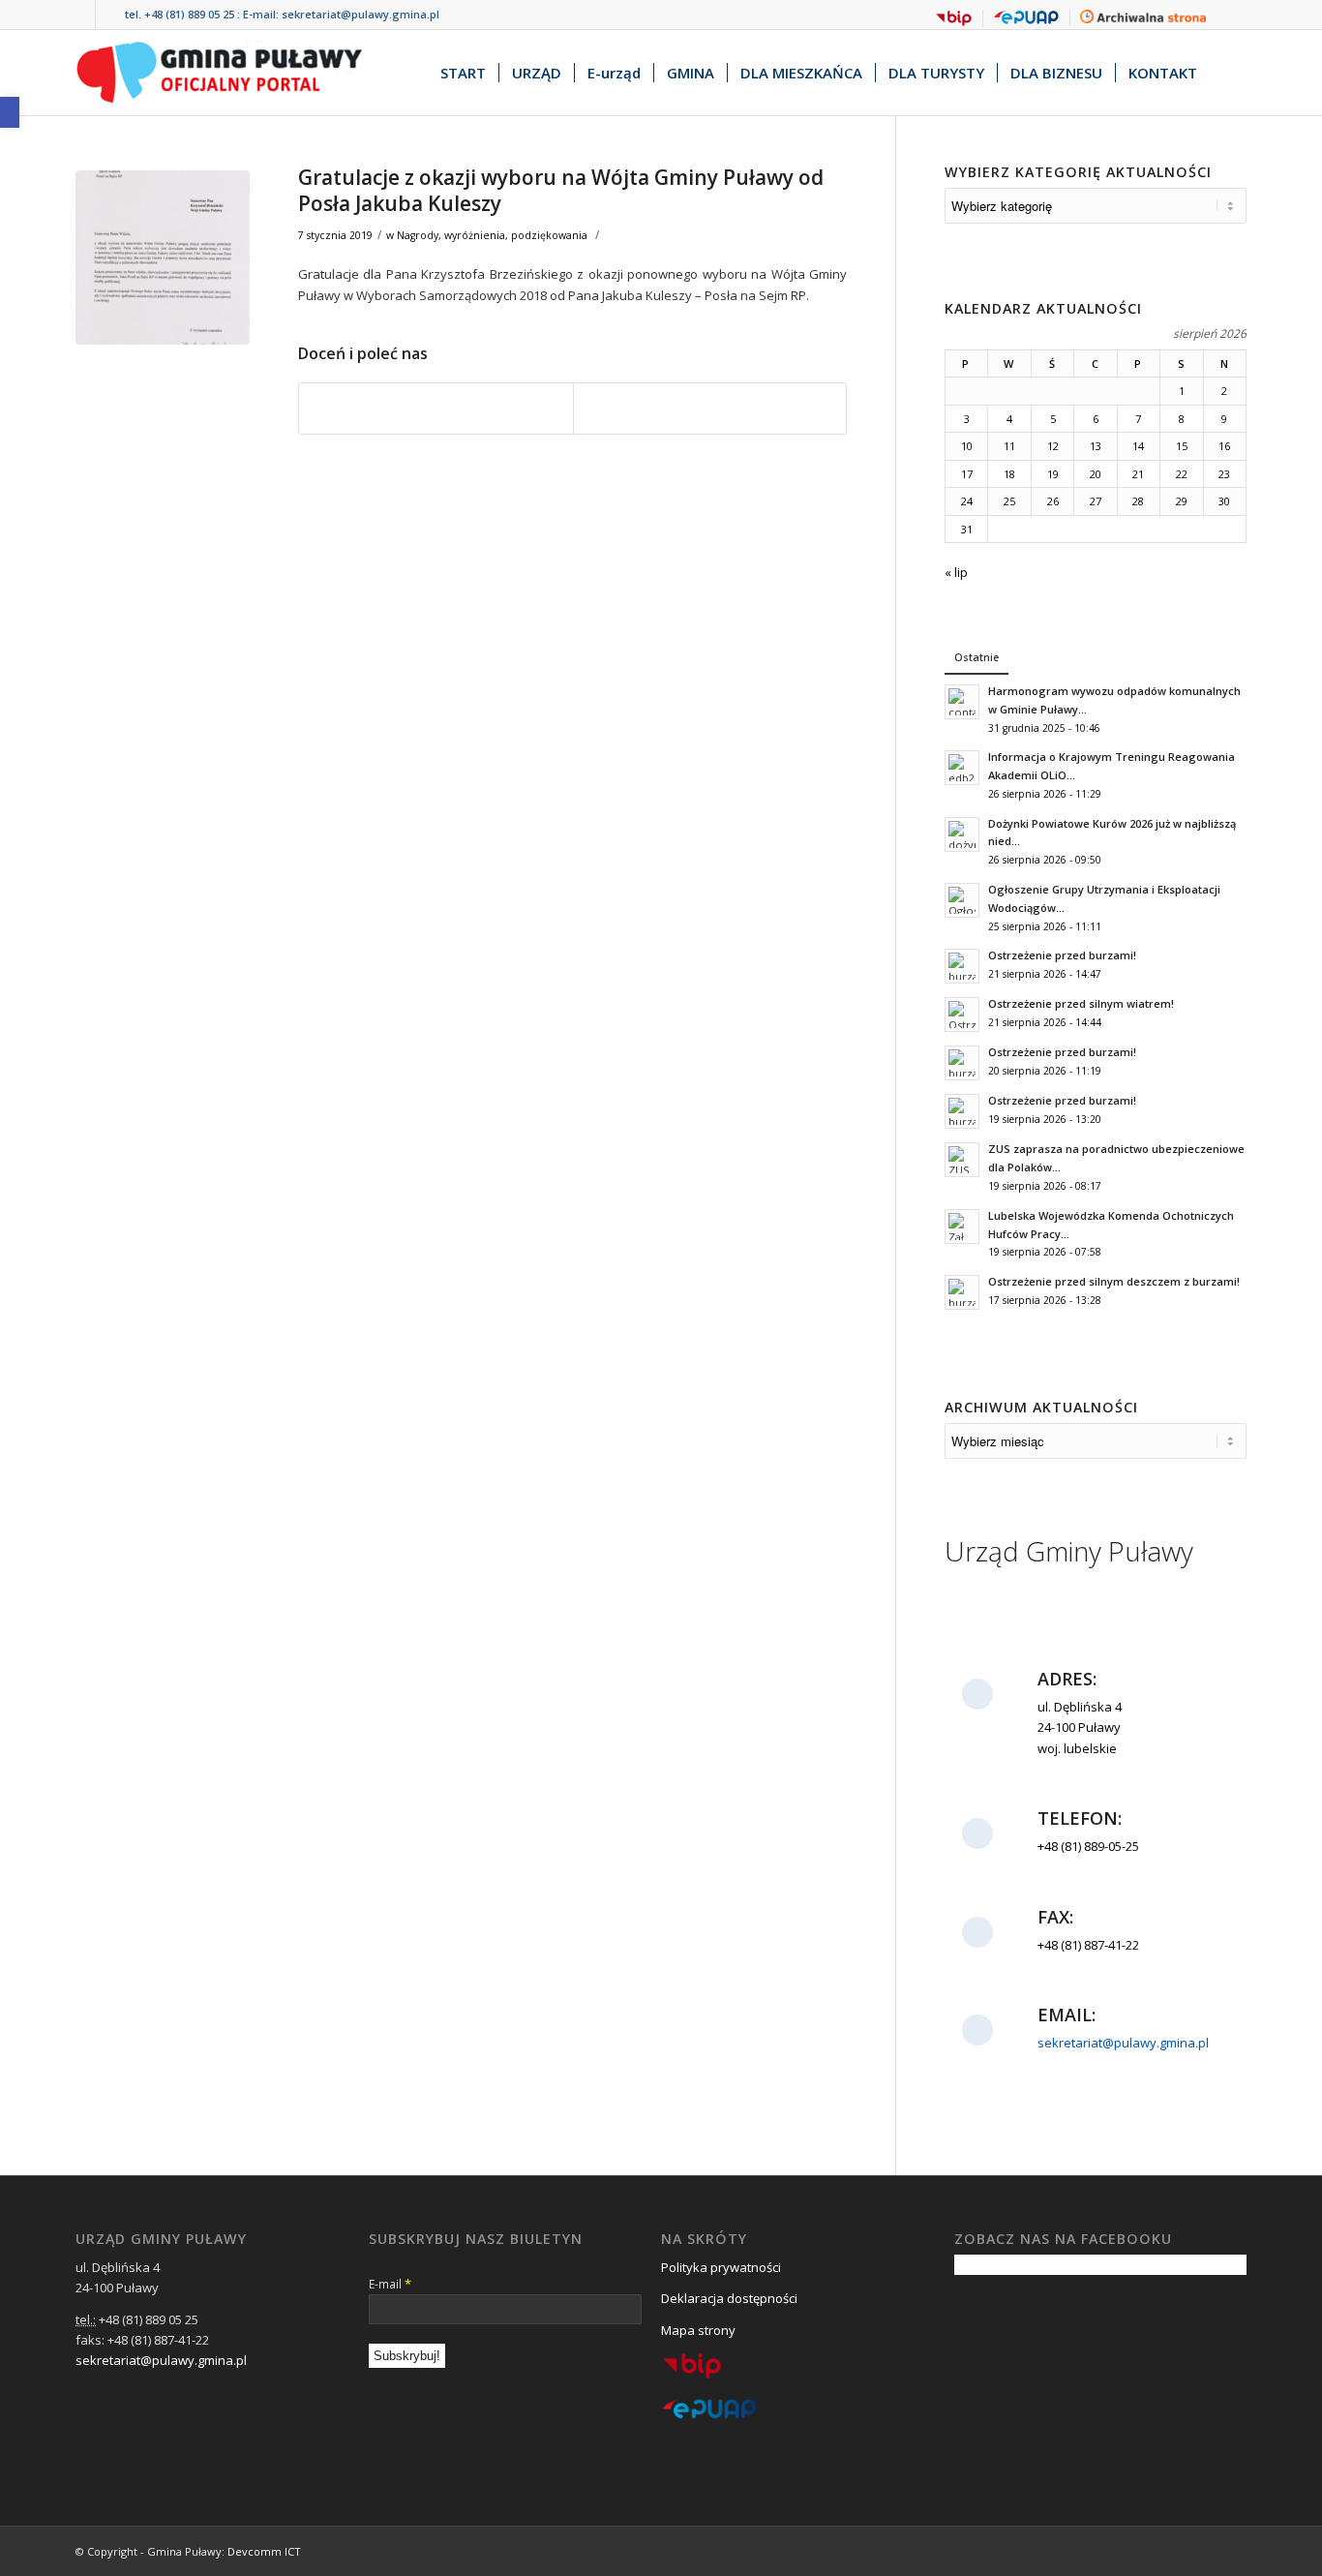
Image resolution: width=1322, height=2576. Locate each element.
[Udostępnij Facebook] (436, 409)
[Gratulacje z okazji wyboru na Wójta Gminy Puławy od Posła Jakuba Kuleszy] (163, 258)
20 (1096, 474)
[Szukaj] (1228, 73)
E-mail (390, 2284)
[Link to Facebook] (81, 15)
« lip (956, 572)
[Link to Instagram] (110, 15)
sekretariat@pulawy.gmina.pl (361, 14)
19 (1053, 474)
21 (1138, 474)
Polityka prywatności (721, 2267)
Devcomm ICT (264, 2551)
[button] (10, 112)
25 (1009, 501)
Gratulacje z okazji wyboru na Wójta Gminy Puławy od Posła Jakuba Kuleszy (561, 190)
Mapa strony (698, 2330)
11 (1009, 446)
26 (1053, 501)
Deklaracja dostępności (729, 2298)
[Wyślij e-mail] (710, 409)
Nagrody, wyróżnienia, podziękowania (492, 235)
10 (967, 446)
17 (967, 474)
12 (1053, 446)
